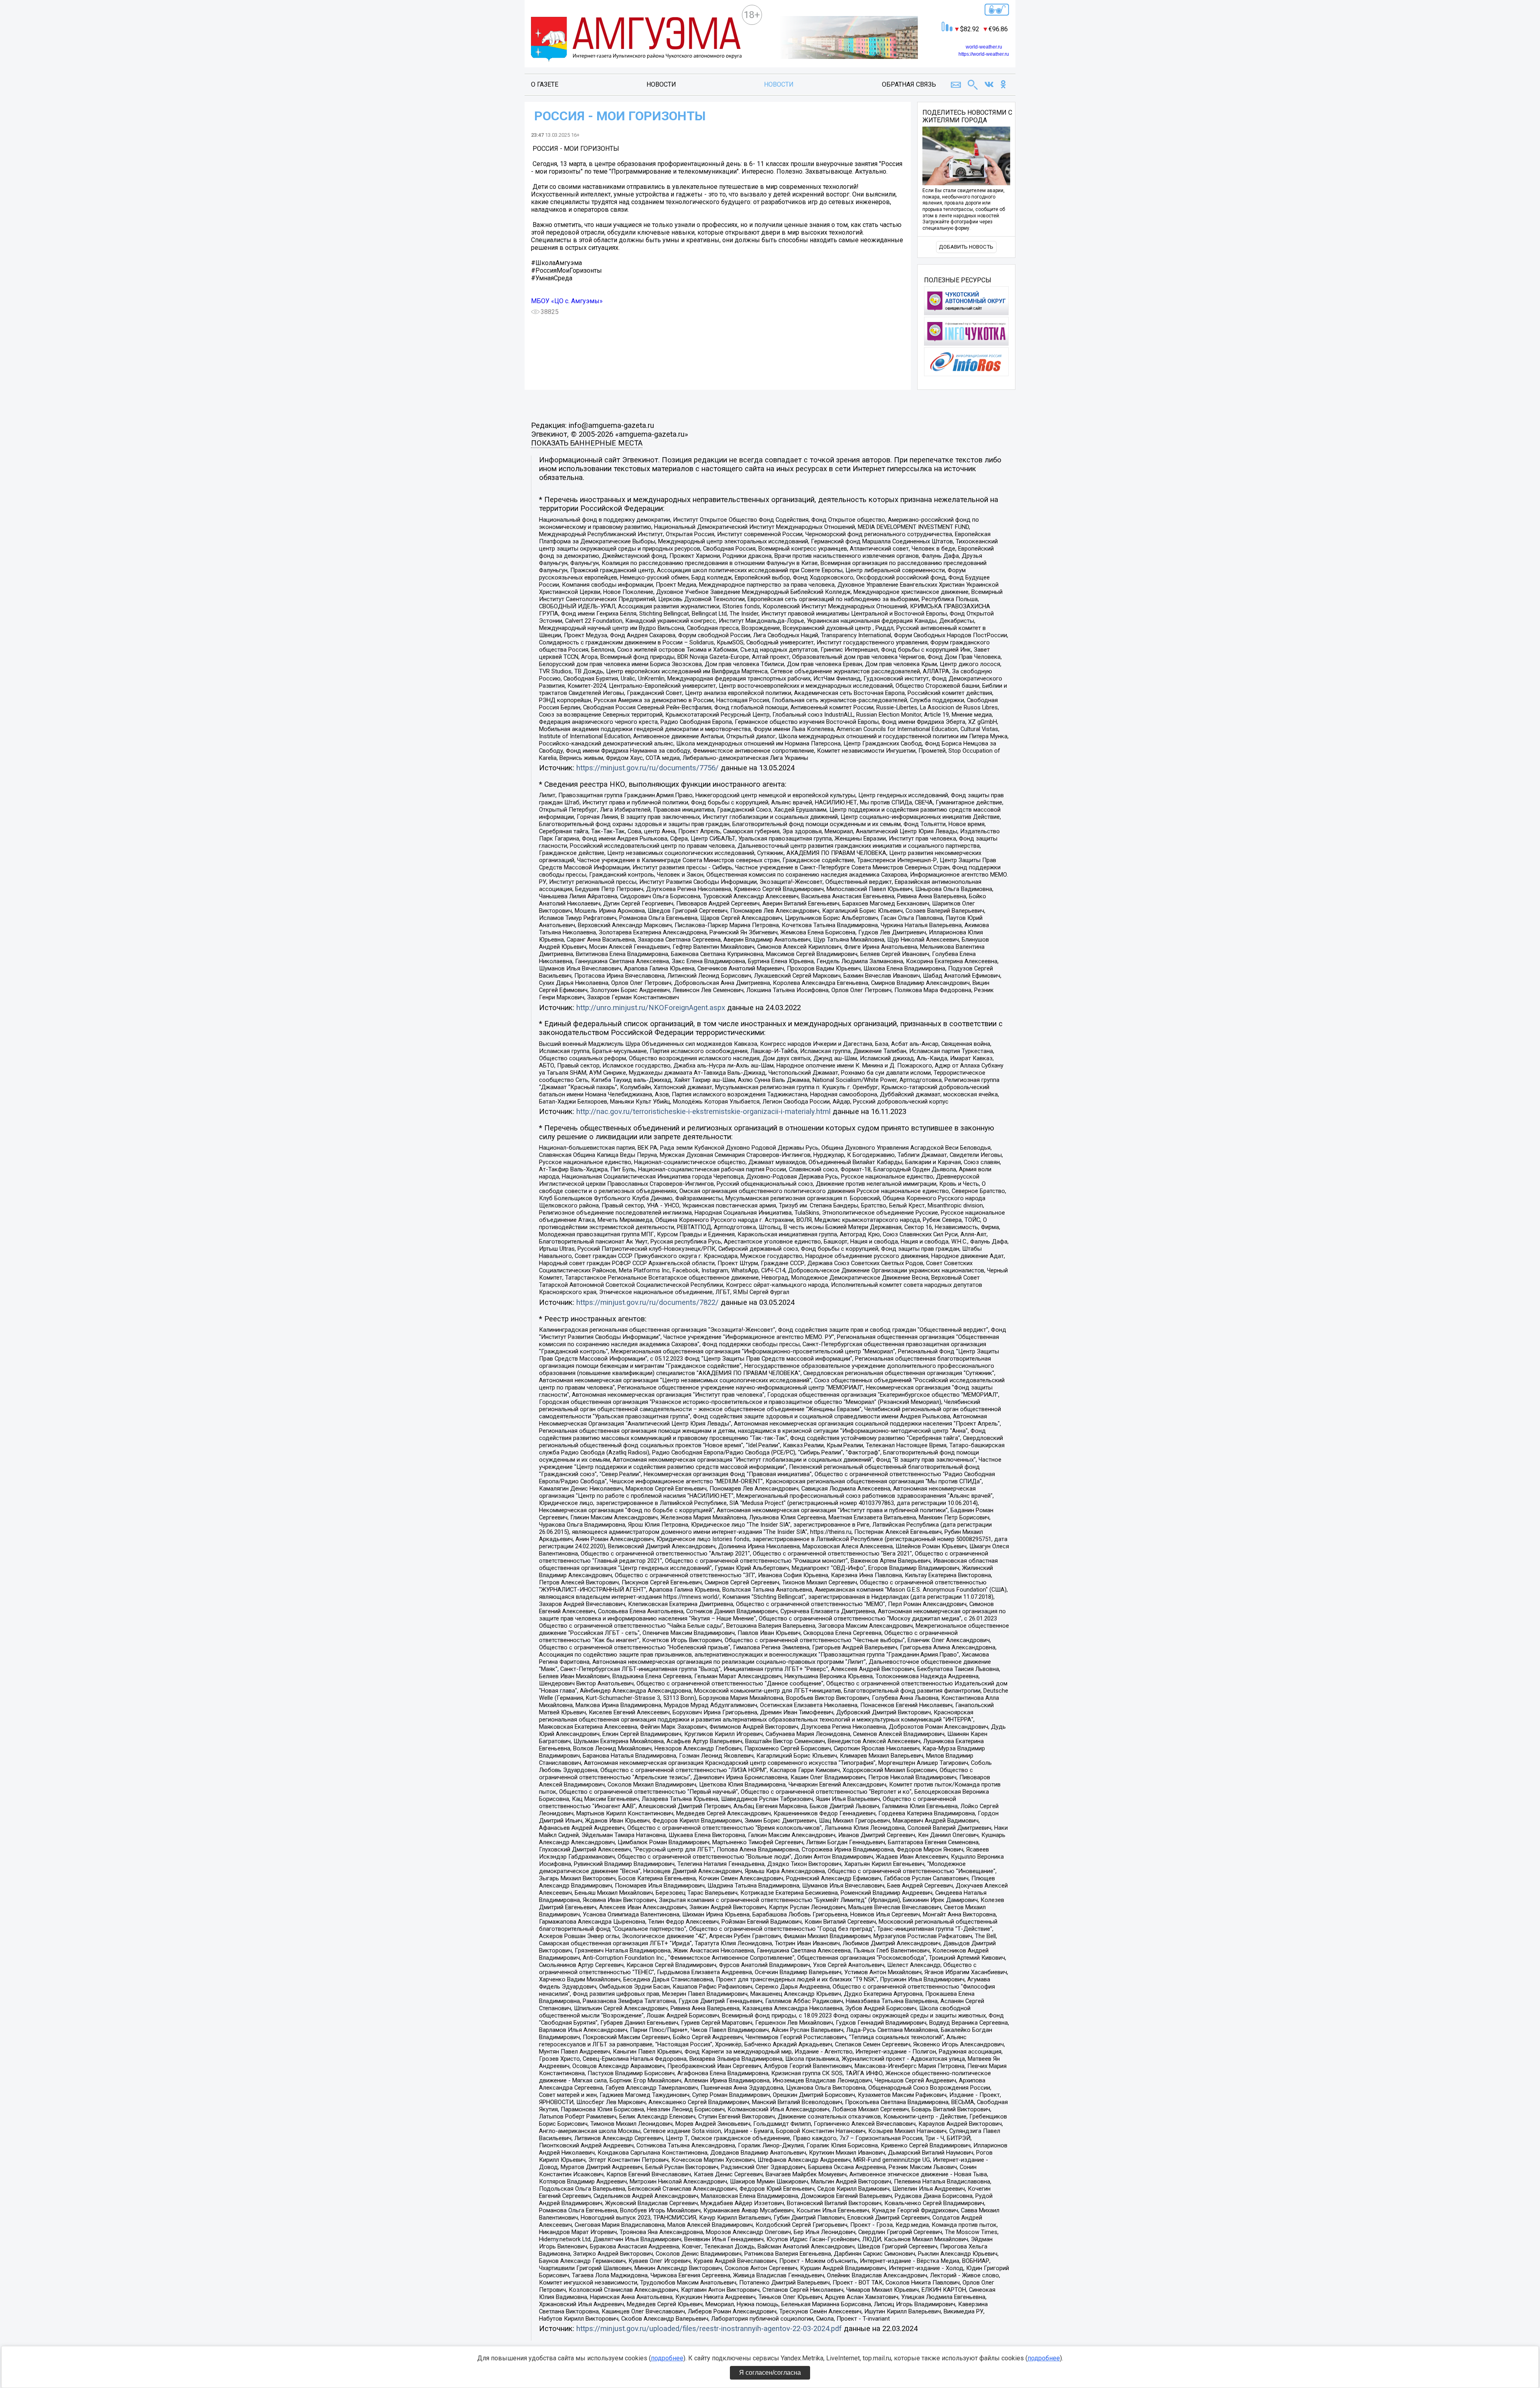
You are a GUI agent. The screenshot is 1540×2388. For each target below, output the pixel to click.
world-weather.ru (984, 47)
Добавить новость (966, 247)
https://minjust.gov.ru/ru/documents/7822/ (647, 1302)
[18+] (636, 40)
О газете (545, 84)
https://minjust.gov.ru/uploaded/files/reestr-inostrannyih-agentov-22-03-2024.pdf (709, 2329)
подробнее (667, 2358)
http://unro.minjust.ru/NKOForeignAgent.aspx (651, 1008)
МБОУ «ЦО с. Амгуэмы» (567, 301)
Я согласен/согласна (770, 2373)
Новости (661, 84)
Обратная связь (909, 84)
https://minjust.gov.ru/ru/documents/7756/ (647, 768)
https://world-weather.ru (984, 54)
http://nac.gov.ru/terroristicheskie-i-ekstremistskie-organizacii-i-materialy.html (703, 1112)
